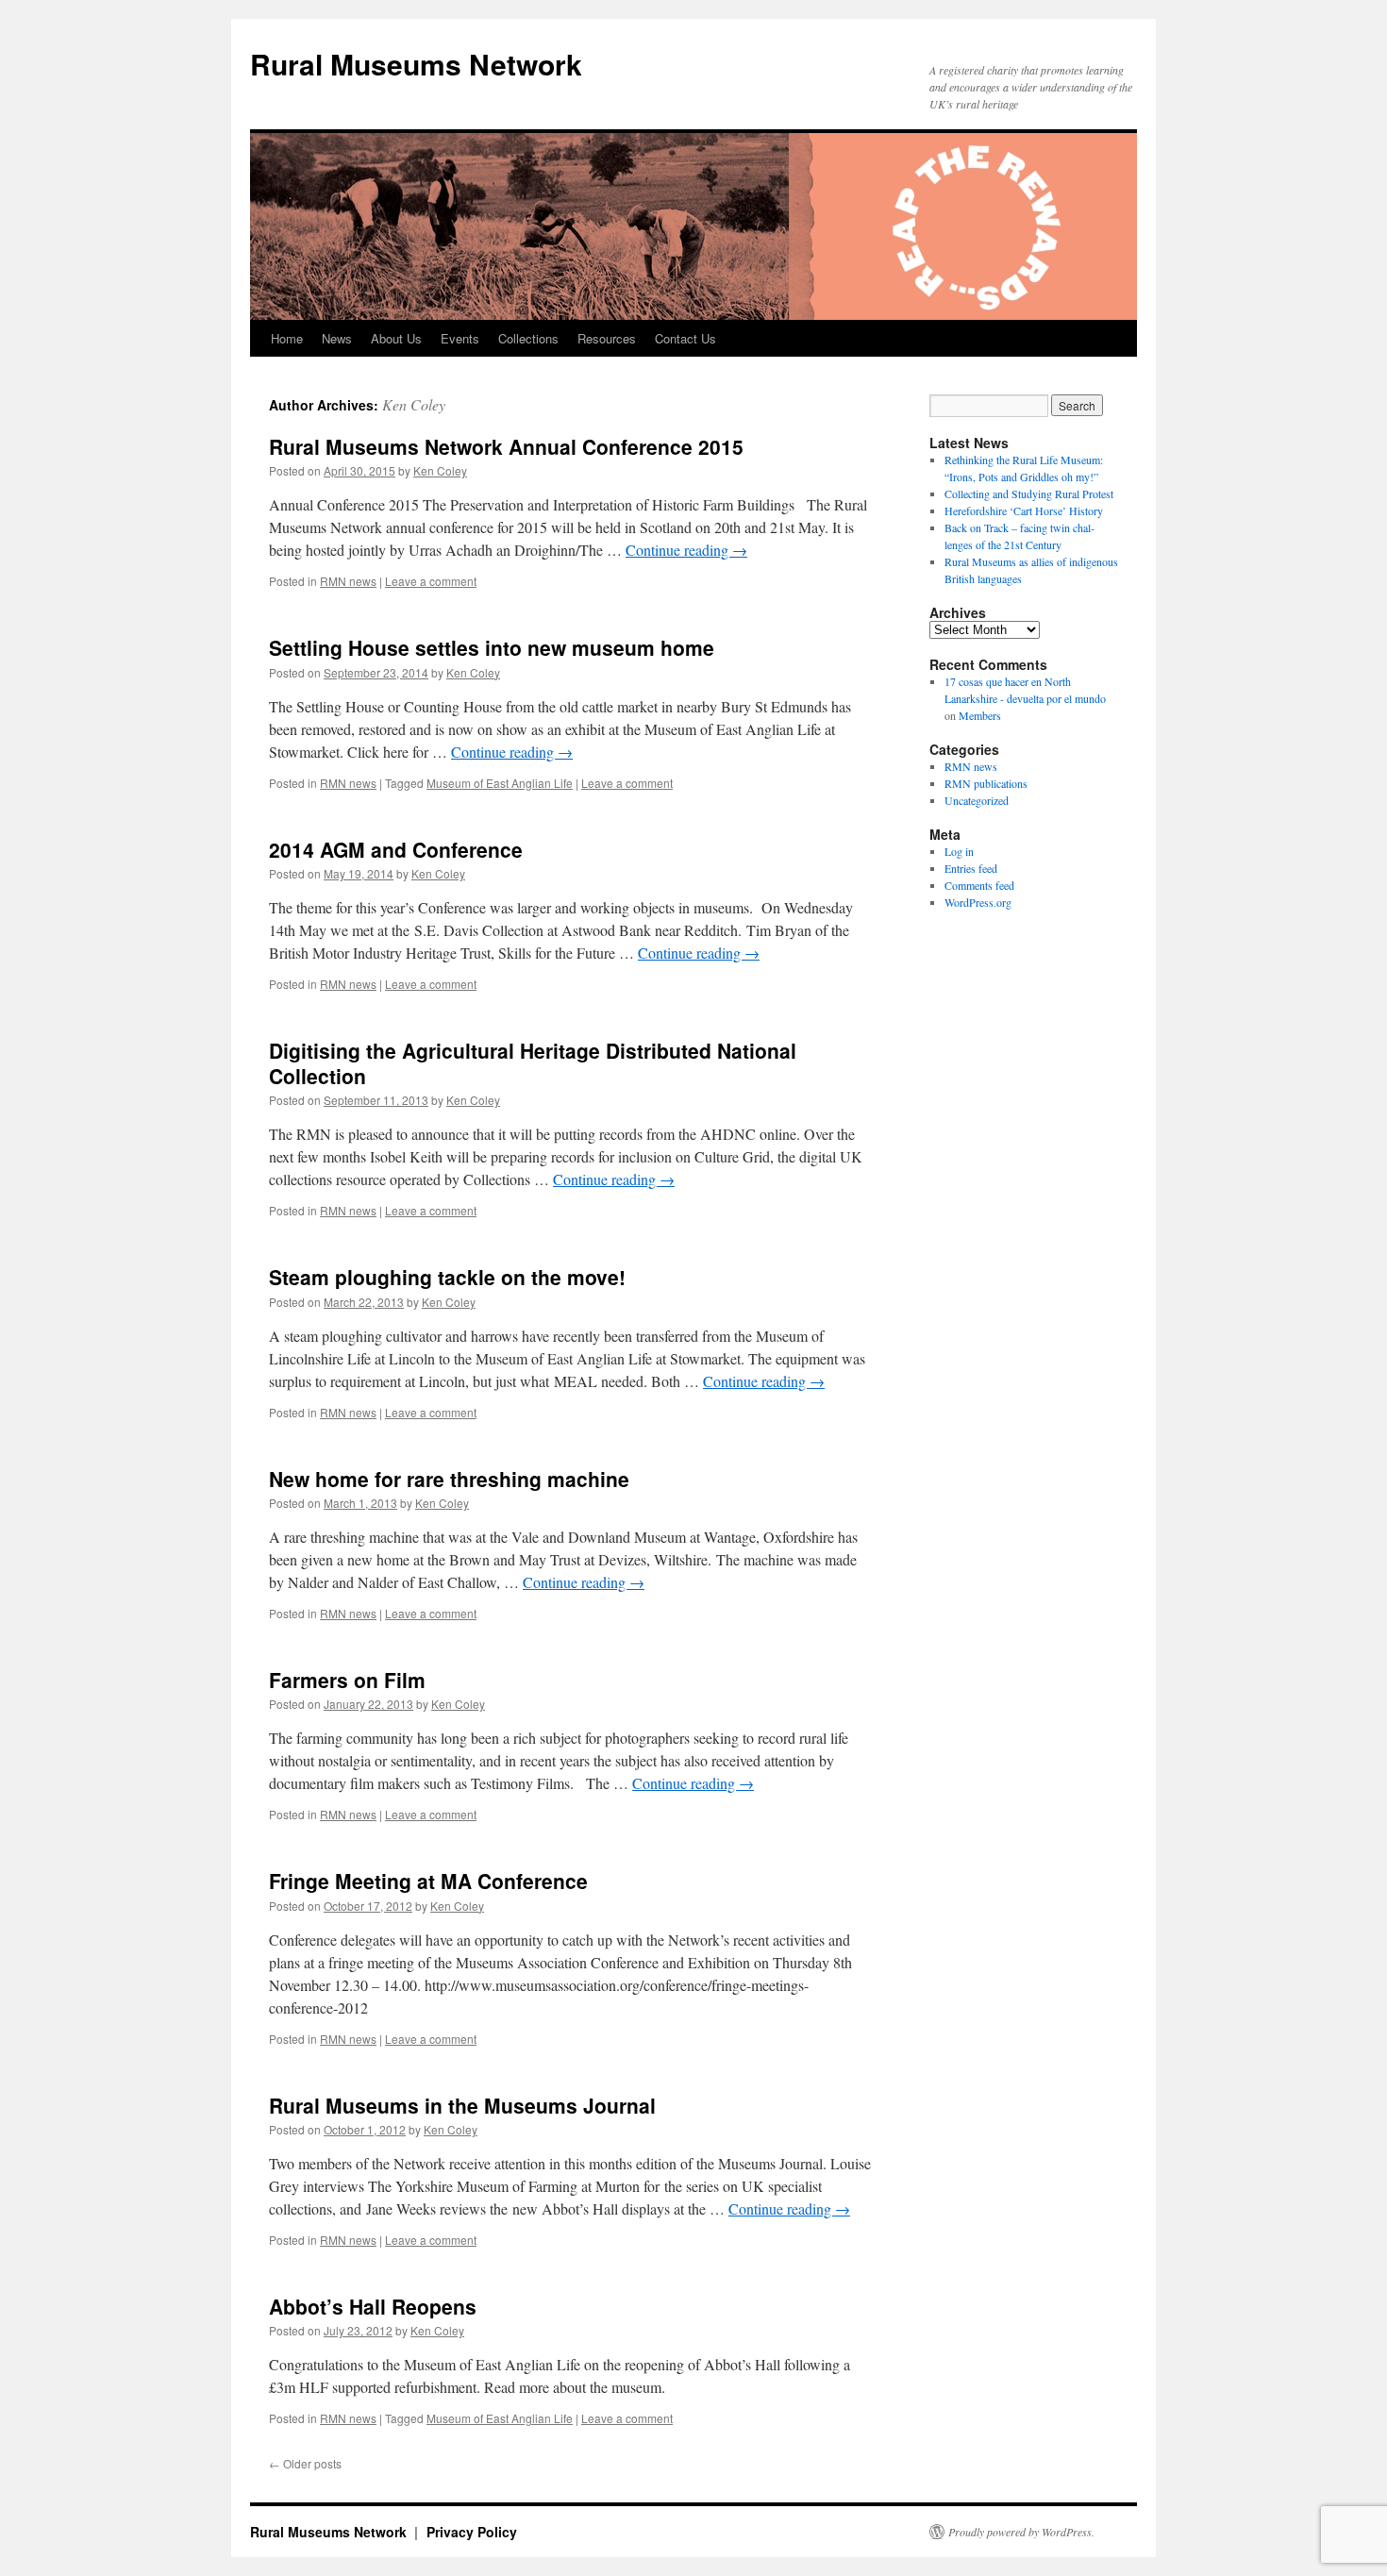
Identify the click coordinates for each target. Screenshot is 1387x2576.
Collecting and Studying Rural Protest (1029, 493)
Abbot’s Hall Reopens (373, 2306)
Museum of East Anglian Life (500, 783)
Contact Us (685, 338)
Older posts (305, 2463)
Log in (959, 851)
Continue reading (686, 550)
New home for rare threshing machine (449, 1479)
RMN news (348, 581)
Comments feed (979, 885)
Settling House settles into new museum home (492, 647)
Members (980, 715)
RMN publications (986, 783)
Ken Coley (414, 404)
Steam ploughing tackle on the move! (447, 1277)
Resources (607, 338)
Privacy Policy (472, 2532)
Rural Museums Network (416, 64)
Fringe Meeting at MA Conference (428, 1881)
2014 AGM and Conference (396, 849)
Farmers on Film (347, 1680)
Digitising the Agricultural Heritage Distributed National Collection (533, 1063)
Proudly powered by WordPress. (1021, 2532)
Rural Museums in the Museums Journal (462, 2105)
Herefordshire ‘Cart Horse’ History (1024, 510)
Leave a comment (431, 581)
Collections (528, 338)
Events (460, 338)
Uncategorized (977, 800)
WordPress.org (978, 902)
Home (287, 338)
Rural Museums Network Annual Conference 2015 (506, 446)
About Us (396, 338)
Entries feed (971, 868)
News (337, 338)
